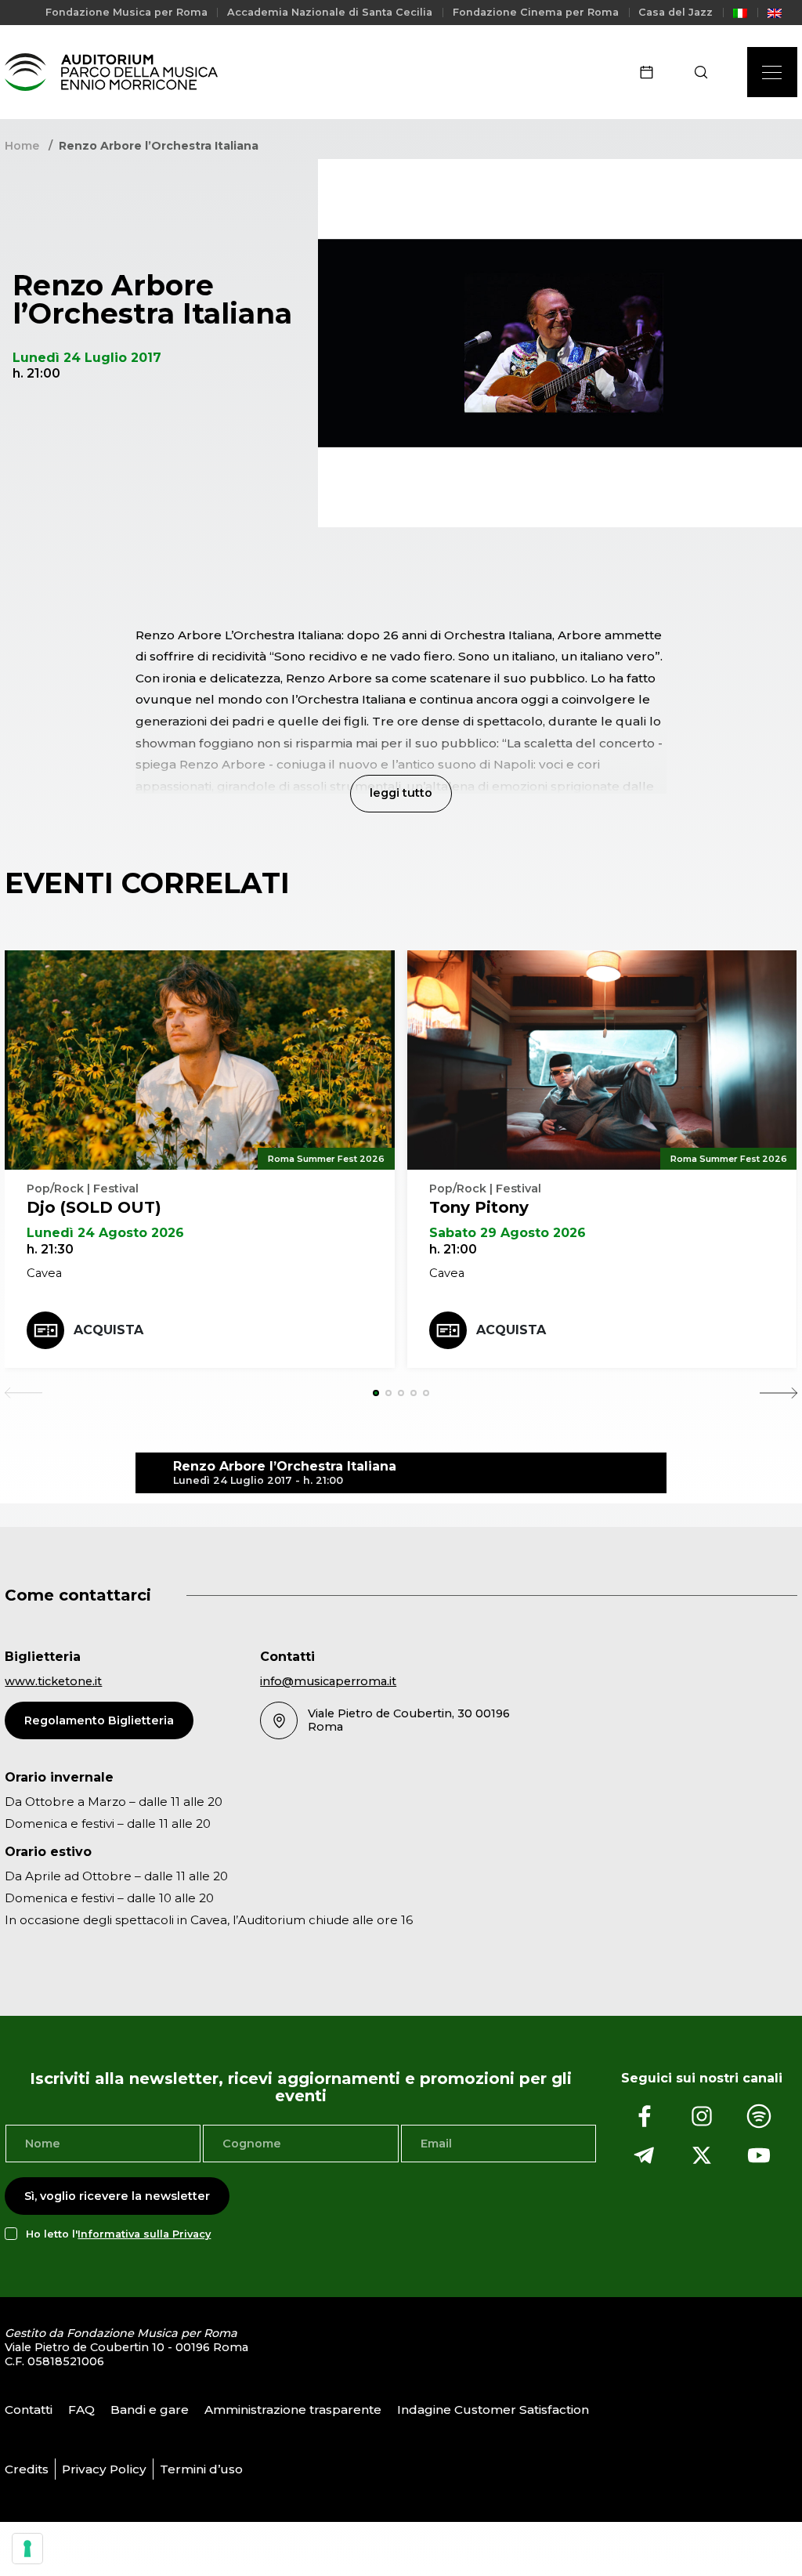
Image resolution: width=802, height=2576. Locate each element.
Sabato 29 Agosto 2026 (508, 1233)
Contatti (29, 2409)
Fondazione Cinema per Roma (536, 12)
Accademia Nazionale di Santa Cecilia (330, 12)
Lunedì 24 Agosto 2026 (105, 1233)
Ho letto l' (118, 2234)
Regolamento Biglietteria (99, 1720)
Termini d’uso (201, 2468)
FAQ (81, 2409)
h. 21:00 (453, 1249)
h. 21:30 (50, 1249)
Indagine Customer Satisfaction (493, 2409)
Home (22, 146)
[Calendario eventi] (652, 72)
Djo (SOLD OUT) (94, 1207)
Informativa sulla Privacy (144, 2234)
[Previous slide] (23, 1393)
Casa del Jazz (676, 12)
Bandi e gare (150, 2409)
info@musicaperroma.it (328, 1681)
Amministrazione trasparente (293, 2409)
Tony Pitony (479, 1207)
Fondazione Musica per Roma (126, 12)
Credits (27, 2468)
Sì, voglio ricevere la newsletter (117, 2196)
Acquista (108, 1330)
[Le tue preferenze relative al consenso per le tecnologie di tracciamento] (27, 2549)
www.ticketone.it (53, 1681)
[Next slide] (779, 1393)
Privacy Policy (104, 2468)
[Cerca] (706, 72)
